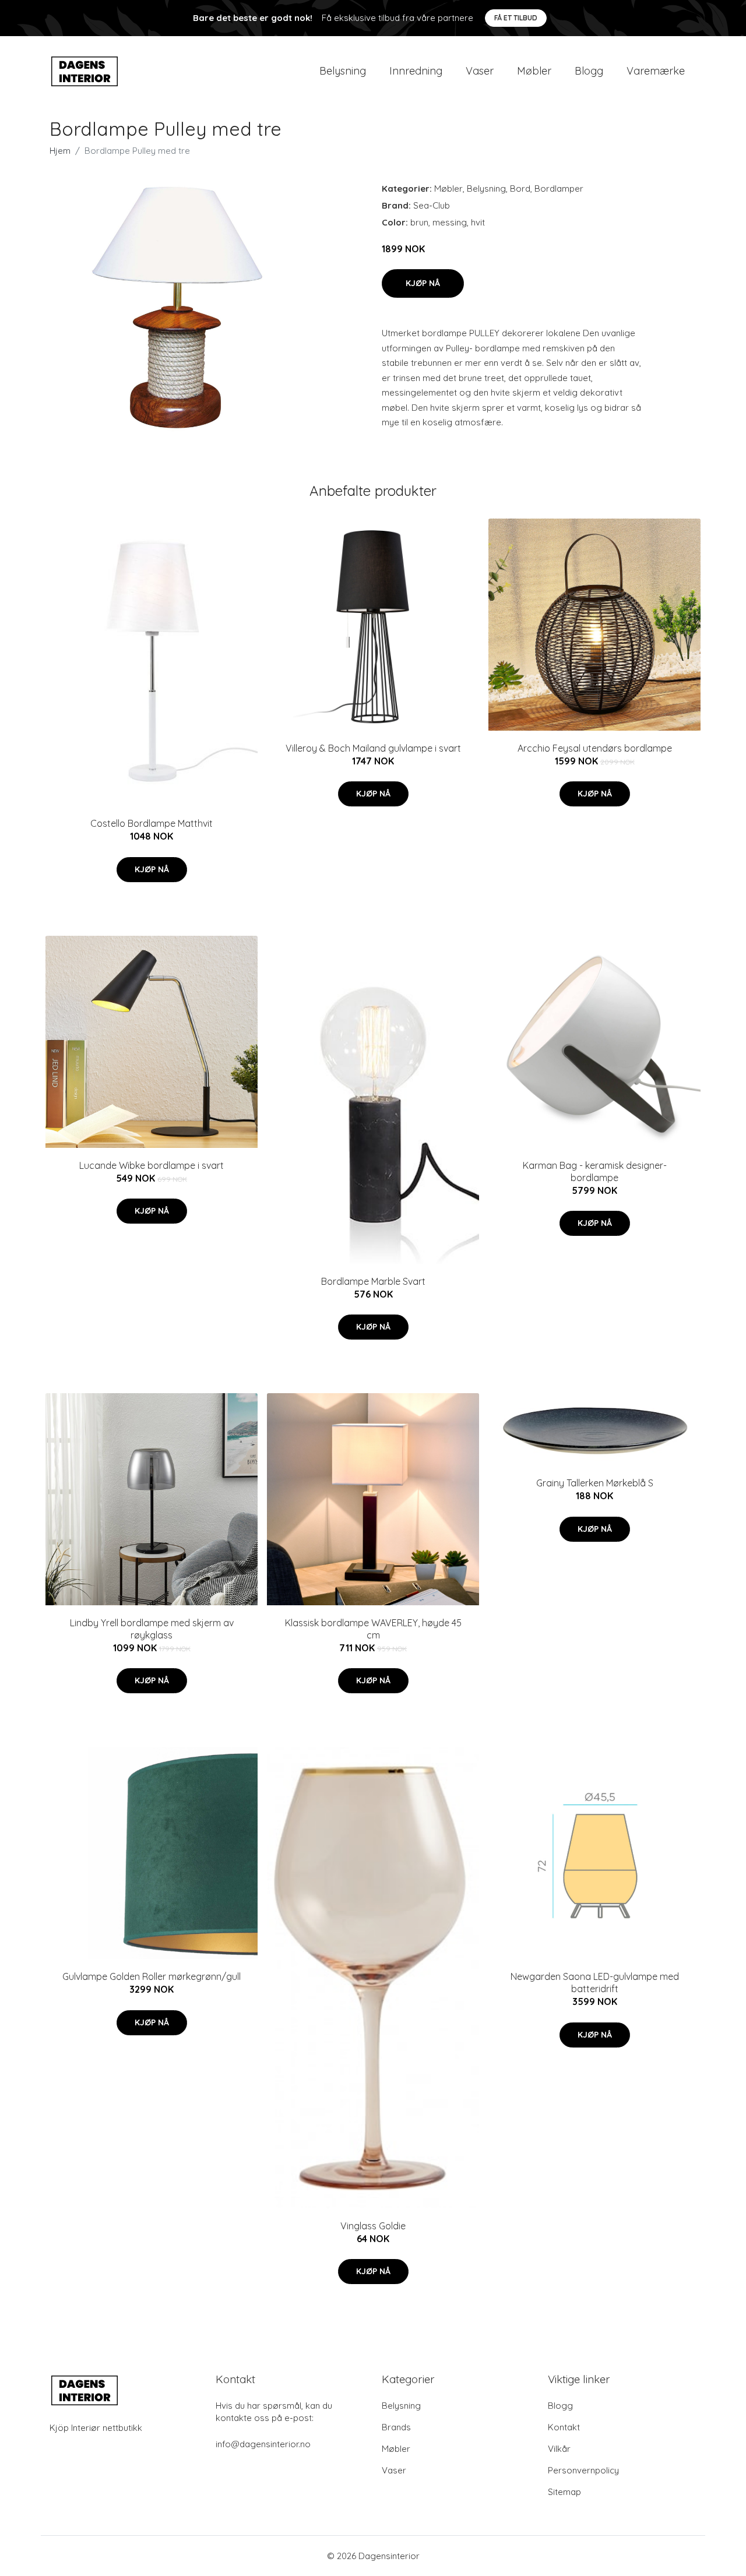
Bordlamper (559, 188)
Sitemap (564, 2492)
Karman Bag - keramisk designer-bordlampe (595, 1171)
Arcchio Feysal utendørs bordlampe (595, 748)
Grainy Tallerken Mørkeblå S (595, 1483)
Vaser (480, 71)
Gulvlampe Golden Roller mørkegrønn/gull (152, 1976)
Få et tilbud (516, 18)
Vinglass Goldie (373, 2226)
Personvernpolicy (583, 2470)
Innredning (416, 71)
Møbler (534, 71)
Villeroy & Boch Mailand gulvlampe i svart (373, 748)
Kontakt (564, 2427)
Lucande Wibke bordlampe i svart (152, 1165)
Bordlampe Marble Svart (373, 1281)
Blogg (589, 71)
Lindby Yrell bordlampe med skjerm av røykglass (152, 1629)
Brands (396, 2427)
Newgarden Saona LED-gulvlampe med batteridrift (595, 1983)
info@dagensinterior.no (263, 2444)
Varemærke (656, 71)
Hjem (60, 151)
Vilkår (559, 2449)
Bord (520, 188)
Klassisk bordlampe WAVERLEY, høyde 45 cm (373, 1629)
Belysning (343, 71)
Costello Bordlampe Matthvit (152, 823)
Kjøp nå (423, 283)
